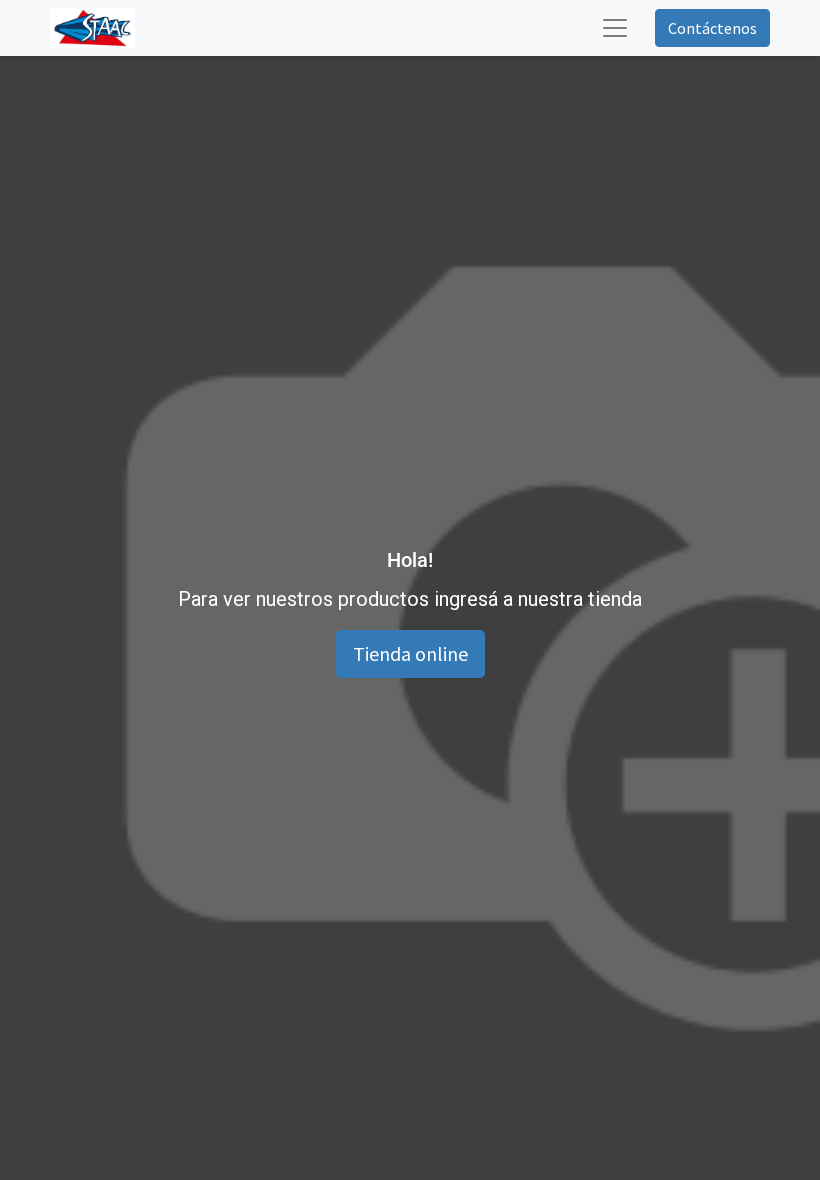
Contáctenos (712, 28)
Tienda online (410, 653)
